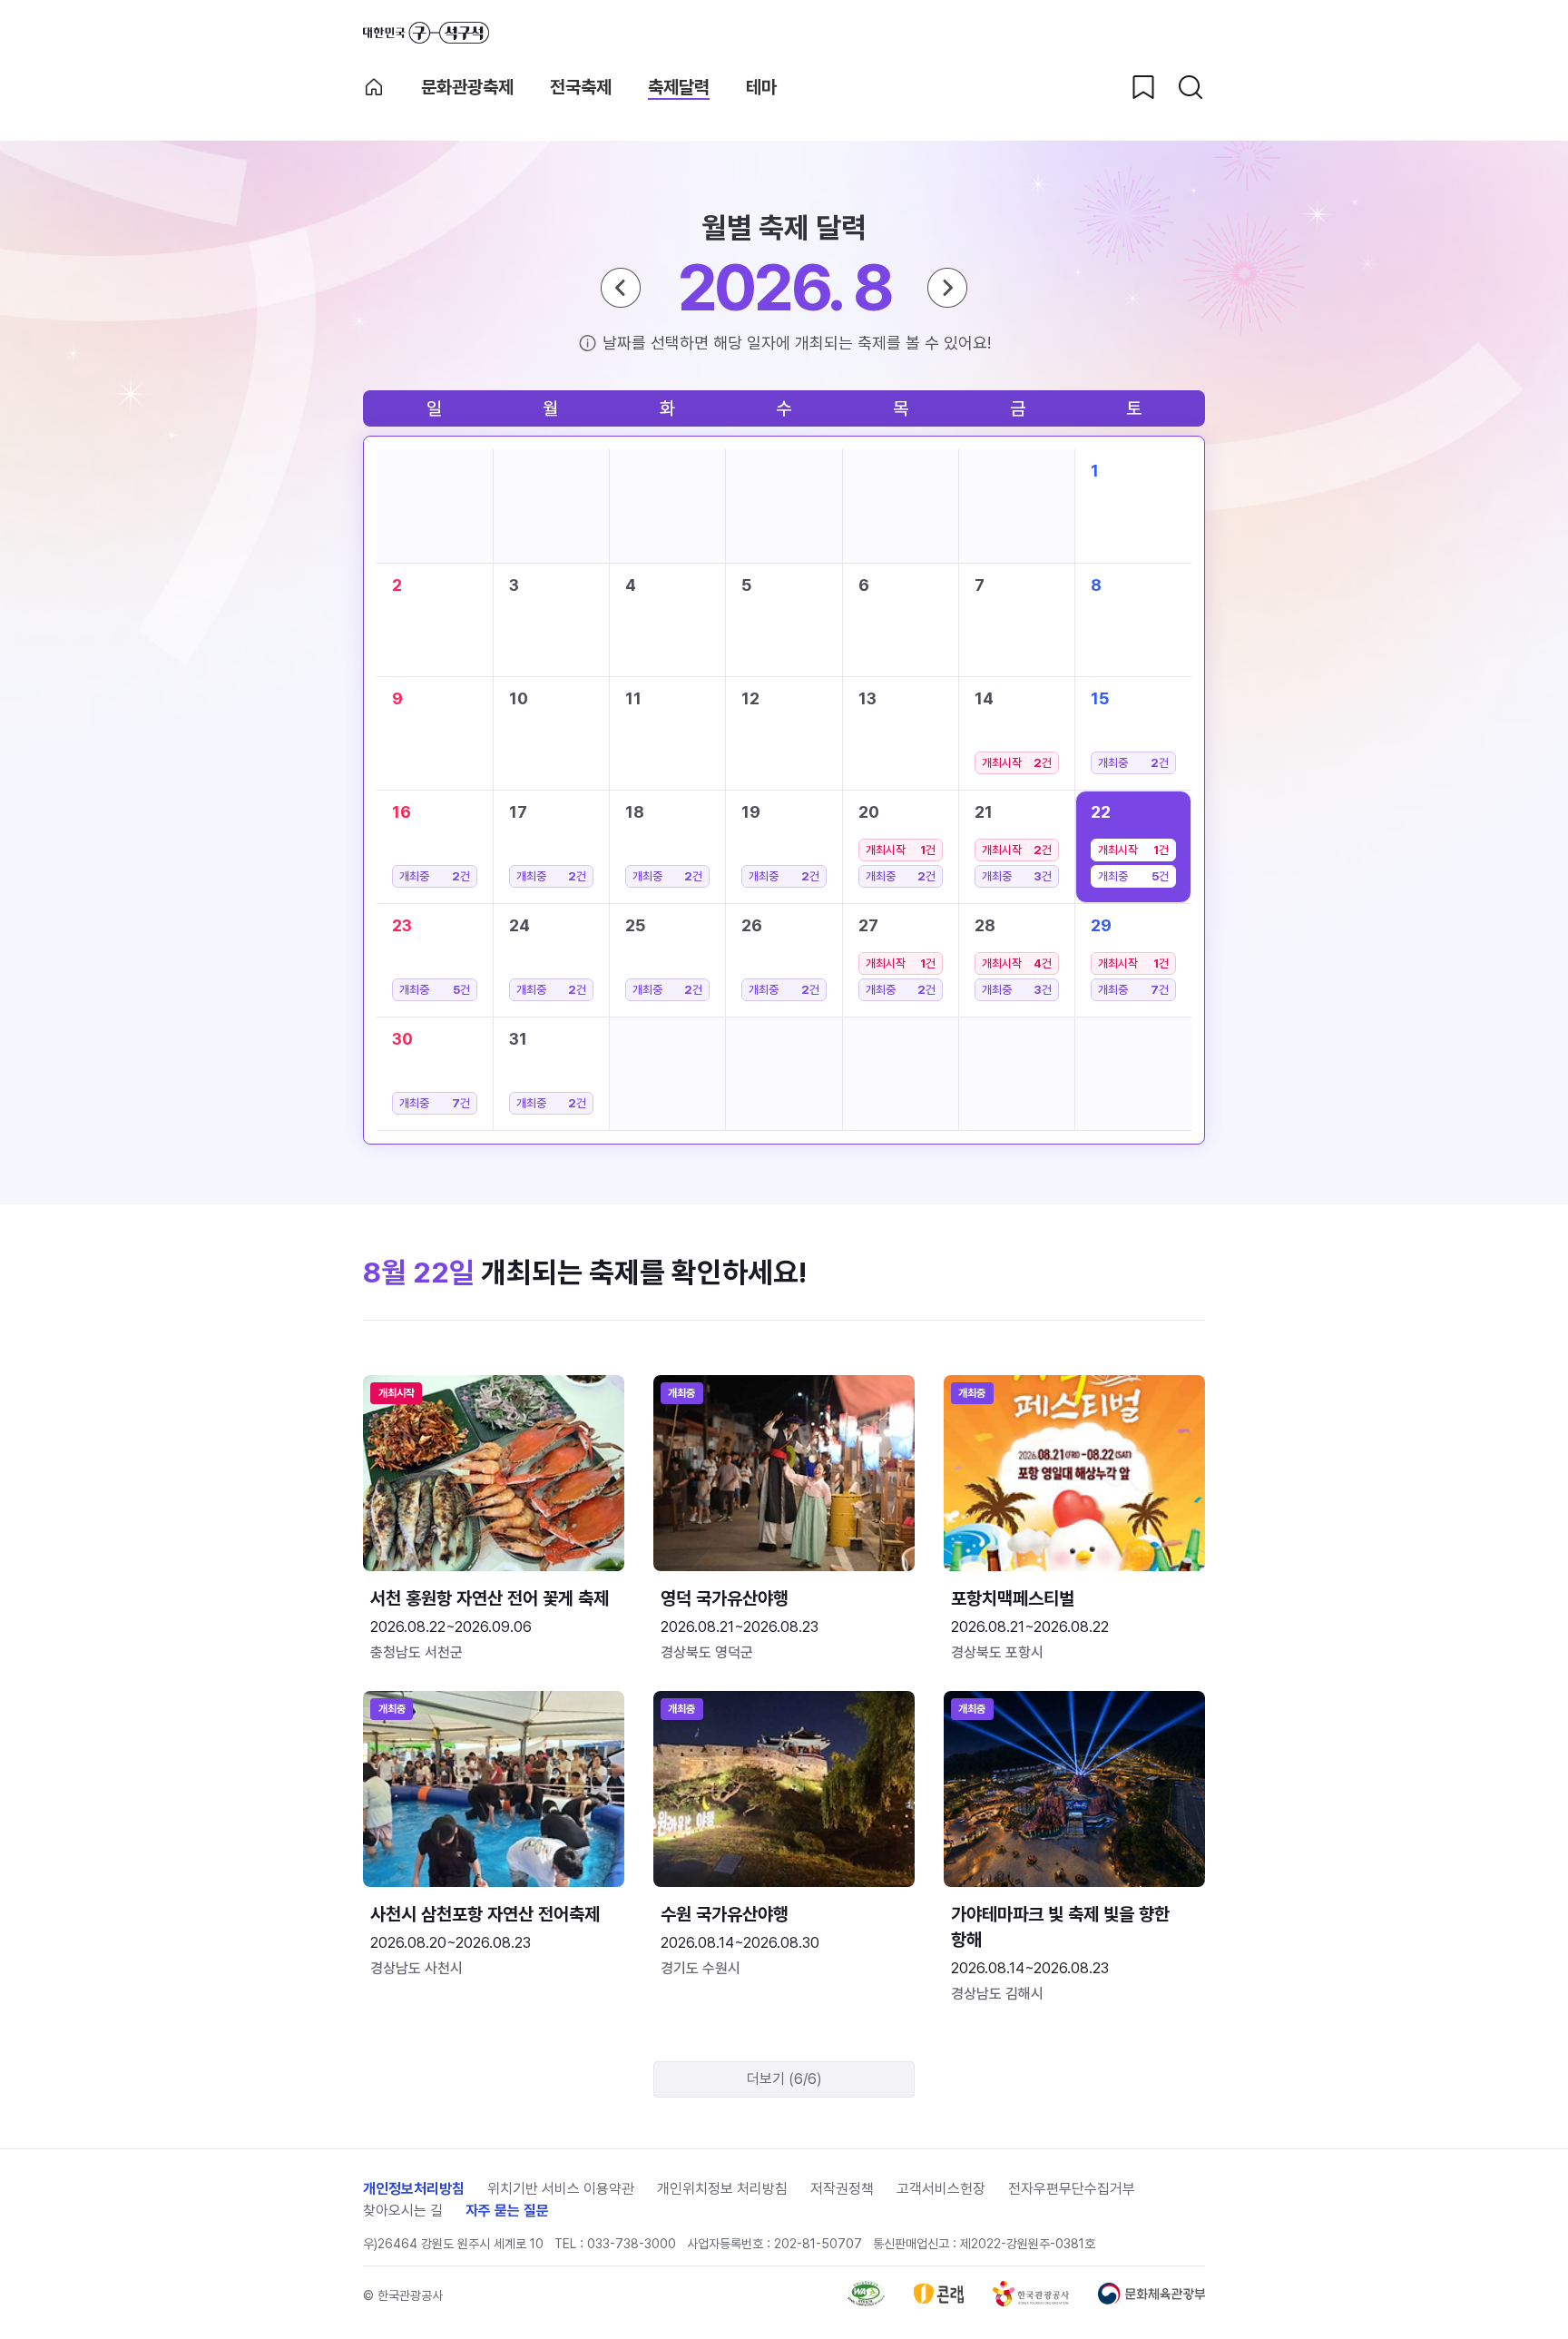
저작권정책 (842, 2189)
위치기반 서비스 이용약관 (561, 2189)
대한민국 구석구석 (426, 33)
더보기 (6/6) (784, 2079)
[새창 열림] (866, 2301)
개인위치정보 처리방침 (722, 2189)
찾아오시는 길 (403, 2211)
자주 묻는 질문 (507, 2211)
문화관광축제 (467, 87)
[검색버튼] (1191, 87)
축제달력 (679, 87)
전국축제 (581, 87)
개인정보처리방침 (414, 2189)
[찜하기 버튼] (1143, 87)
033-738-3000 (632, 2244)
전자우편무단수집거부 (1072, 2189)
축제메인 (374, 87)
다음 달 (947, 288)
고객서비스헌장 (941, 2189)
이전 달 (621, 288)
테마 (761, 87)
